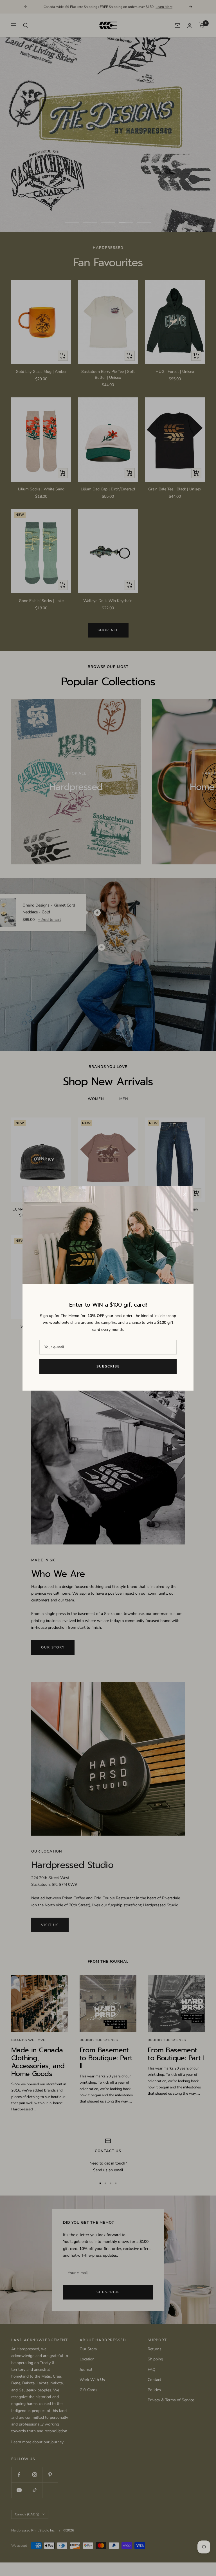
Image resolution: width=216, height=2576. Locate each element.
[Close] (185, 1194)
